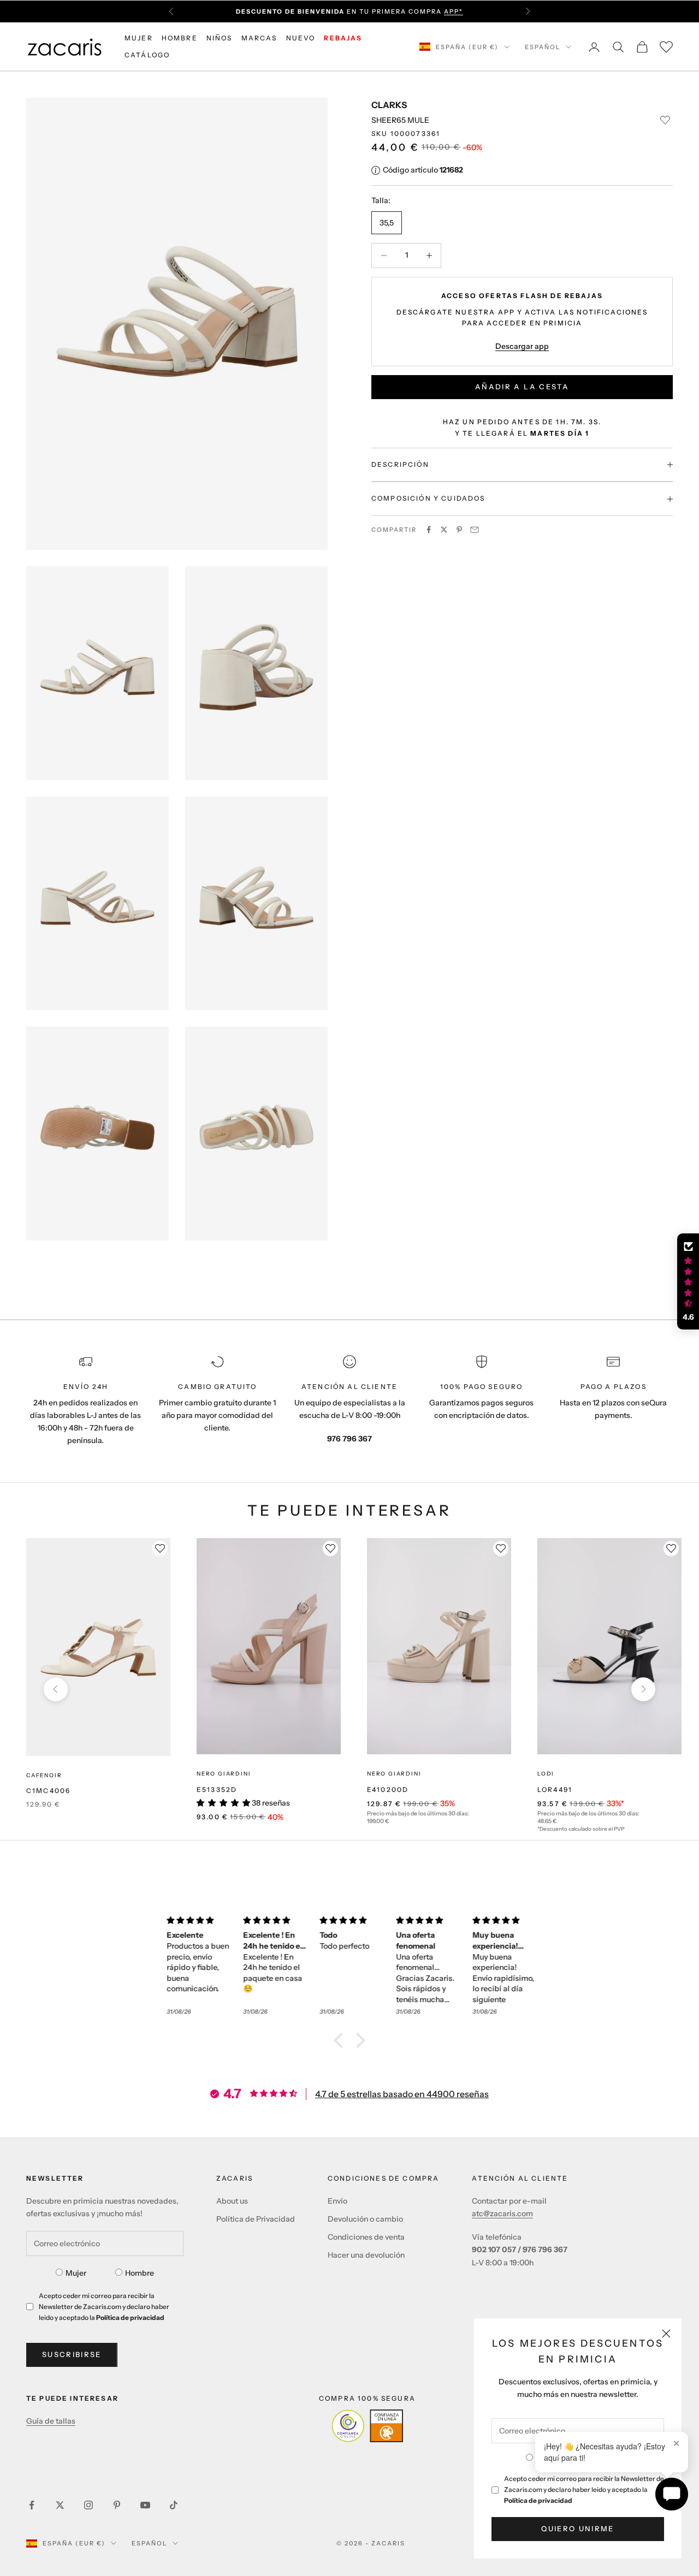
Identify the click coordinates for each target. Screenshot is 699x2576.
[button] (341, 2040)
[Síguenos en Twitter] (60, 2505)
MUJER (139, 38)
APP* (454, 11)
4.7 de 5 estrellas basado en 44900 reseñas (402, 2094)
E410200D (388, 1789)
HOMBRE (180, 38)
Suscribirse (72, 2354)
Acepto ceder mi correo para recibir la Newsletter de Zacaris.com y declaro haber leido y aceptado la (584, 2489)
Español (543, 47)
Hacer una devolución (366, 2255)
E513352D (217, 1789)
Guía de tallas (51, 2421)
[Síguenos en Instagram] (88, 2505)
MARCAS (259, 38)
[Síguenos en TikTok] (174, 2505)
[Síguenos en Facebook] (32, 2505)
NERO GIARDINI (224, 1774)
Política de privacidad (538, 2500)
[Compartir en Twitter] (444, 530)
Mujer (76, 2273)
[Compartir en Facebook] (429, 530)
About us (232, 2201)
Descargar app (522, 346)
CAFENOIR (44, 1775)
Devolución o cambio (365, 2219)
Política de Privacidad (256, 2219)
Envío (337, 2201)
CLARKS (389, 105)
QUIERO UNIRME (577, 2528)
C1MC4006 (48, 1791)
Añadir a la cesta (522, 387)
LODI (546, 1774)
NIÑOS (220, 38)
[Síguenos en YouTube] (145, 2505)
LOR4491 (555, 1789)
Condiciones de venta (366, 2237)
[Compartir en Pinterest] (459, 530)
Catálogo (147, 55)
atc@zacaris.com (502, 2213)
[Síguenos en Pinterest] (117, 2505)
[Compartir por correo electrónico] (475, 530)
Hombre (140, 2273)
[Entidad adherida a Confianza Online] (367, 2426)
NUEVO (301, 38)
